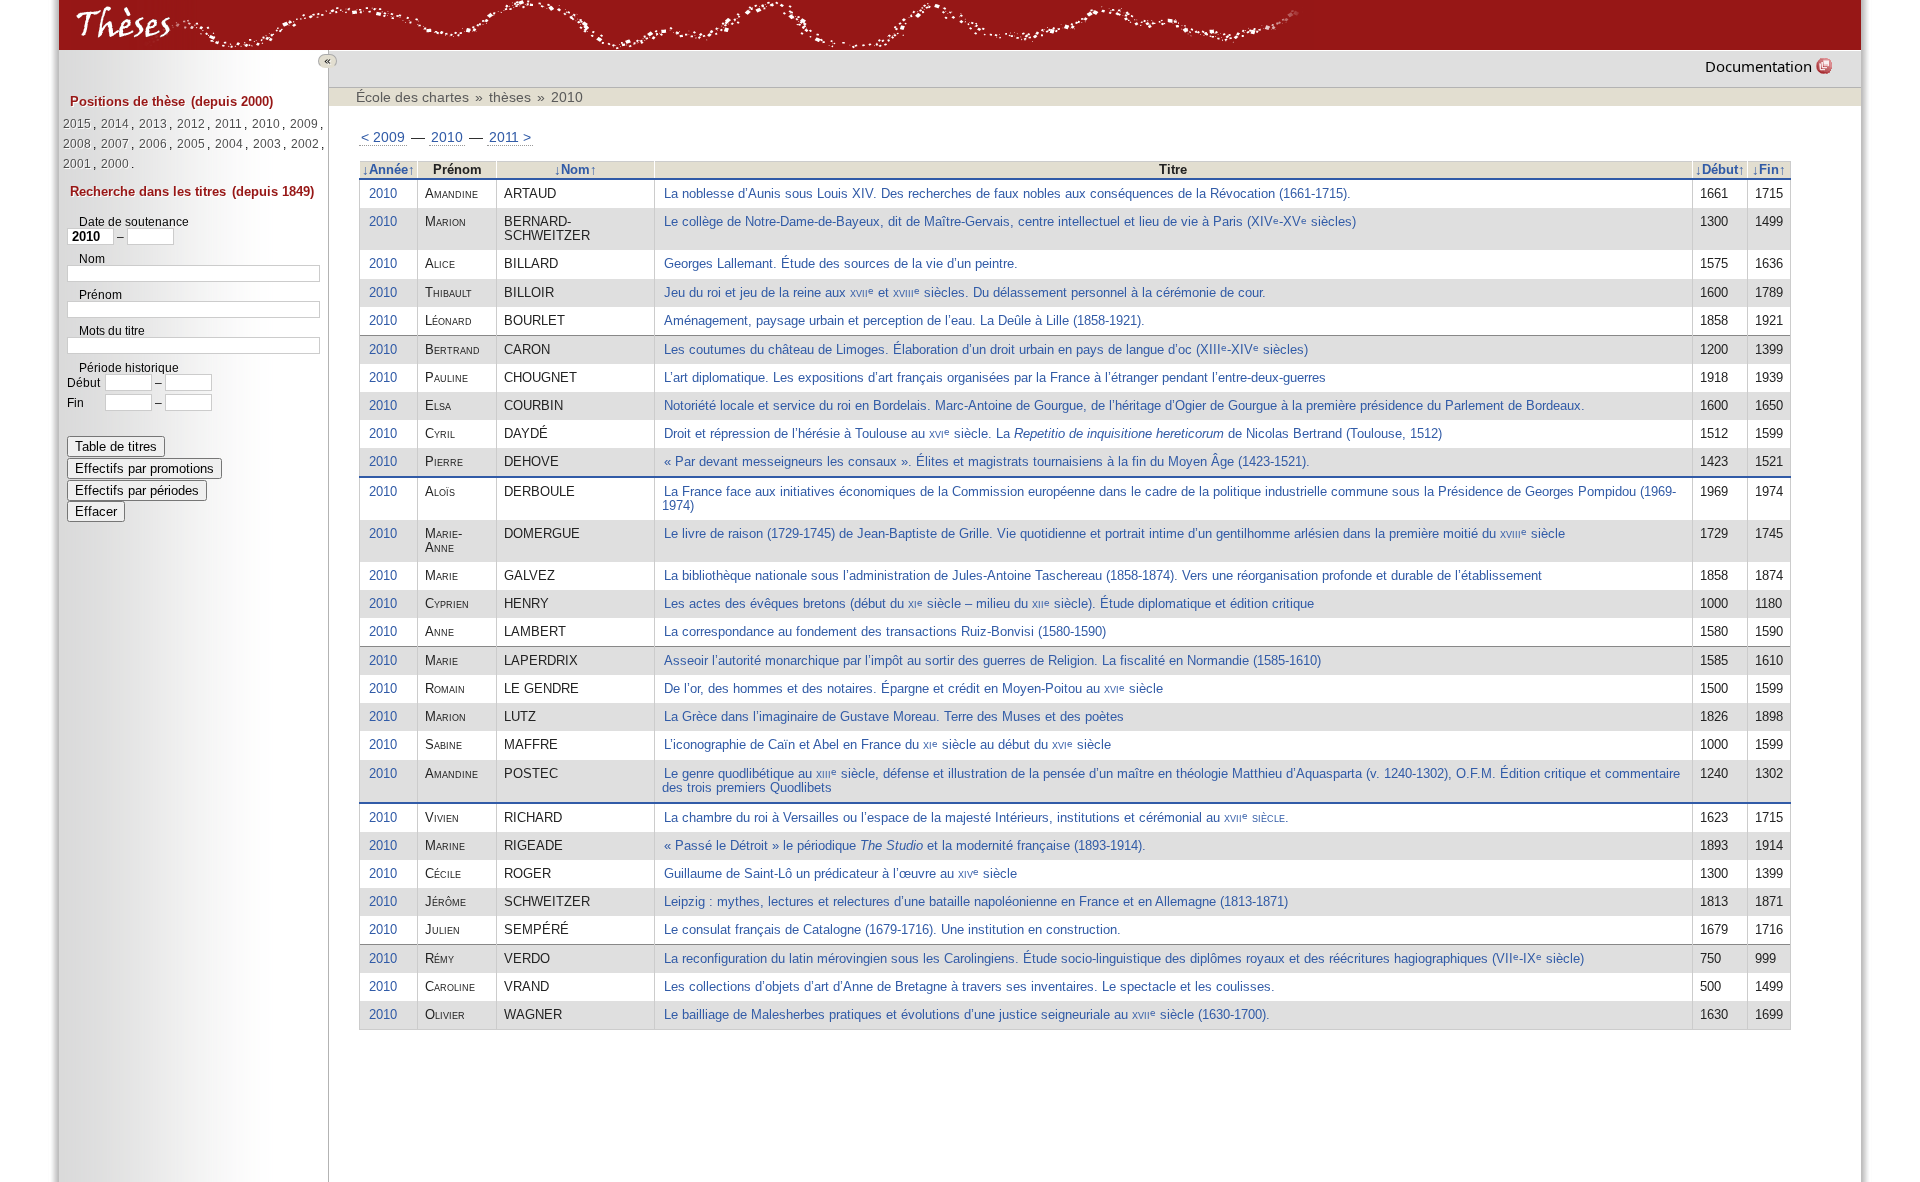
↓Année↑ (388, 169)
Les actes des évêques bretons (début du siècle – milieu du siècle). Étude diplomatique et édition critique (989, 603)
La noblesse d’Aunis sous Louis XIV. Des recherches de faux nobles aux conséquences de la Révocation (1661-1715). (1007, 193)
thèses (510, 97)
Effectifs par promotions (144, 468)
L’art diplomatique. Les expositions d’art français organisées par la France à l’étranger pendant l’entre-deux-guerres (995, 377)
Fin (75, 403)
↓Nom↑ (575, 169)
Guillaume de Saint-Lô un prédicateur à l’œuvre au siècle (840, 873)
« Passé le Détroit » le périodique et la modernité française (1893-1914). (905, 845)
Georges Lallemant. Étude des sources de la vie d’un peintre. (841, 263)
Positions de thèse (127, 101)
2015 (77, 124)
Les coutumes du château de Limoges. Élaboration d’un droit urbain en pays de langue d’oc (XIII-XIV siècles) (986, 349)
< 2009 (383, 137)
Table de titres (116, 446)
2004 (229, 144)
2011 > (510, 137)
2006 (153, 144)
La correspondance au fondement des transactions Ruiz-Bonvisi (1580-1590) (885, 631)
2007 (115, 144)
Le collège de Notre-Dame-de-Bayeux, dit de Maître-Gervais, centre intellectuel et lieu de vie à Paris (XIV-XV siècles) (1010, 221)
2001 (77, 164)
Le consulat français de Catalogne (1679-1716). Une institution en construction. (892, 929)
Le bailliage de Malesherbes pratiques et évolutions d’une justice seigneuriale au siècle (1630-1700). (967, 1014)
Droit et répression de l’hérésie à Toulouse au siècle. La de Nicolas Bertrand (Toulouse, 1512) (1053, 433)
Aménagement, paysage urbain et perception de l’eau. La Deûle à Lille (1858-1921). (904, 320)
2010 (266, 124)
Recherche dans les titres (148, 191)
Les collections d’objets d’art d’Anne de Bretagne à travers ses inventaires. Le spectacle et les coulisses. (969, 986)
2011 (228, 124)
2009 (304, 124)
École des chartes (412, 97)
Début (83, 383)
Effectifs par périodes (137, 490)
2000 (115, 164)
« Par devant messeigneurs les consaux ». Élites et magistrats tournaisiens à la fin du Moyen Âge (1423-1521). (987, 461)
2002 (305, 144)
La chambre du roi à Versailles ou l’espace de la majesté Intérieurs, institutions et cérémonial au (976, 817)
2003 (267, 144)
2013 (153, 124)
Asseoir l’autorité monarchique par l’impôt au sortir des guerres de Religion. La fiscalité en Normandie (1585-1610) (992, 660)
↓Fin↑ (1769, 169)
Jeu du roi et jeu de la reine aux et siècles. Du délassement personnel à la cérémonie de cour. (965, 292)
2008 (77, 144)
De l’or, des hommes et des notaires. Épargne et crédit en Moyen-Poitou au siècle (913, 688)
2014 (115, 124)
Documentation (1758, 66)
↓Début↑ (1720, 169)
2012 (191, 124)
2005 (191, 144)
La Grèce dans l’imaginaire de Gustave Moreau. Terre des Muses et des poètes (894, 716)
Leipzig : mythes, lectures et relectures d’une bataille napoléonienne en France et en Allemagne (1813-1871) (976, 901)
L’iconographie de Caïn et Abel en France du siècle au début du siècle (887, 744)
